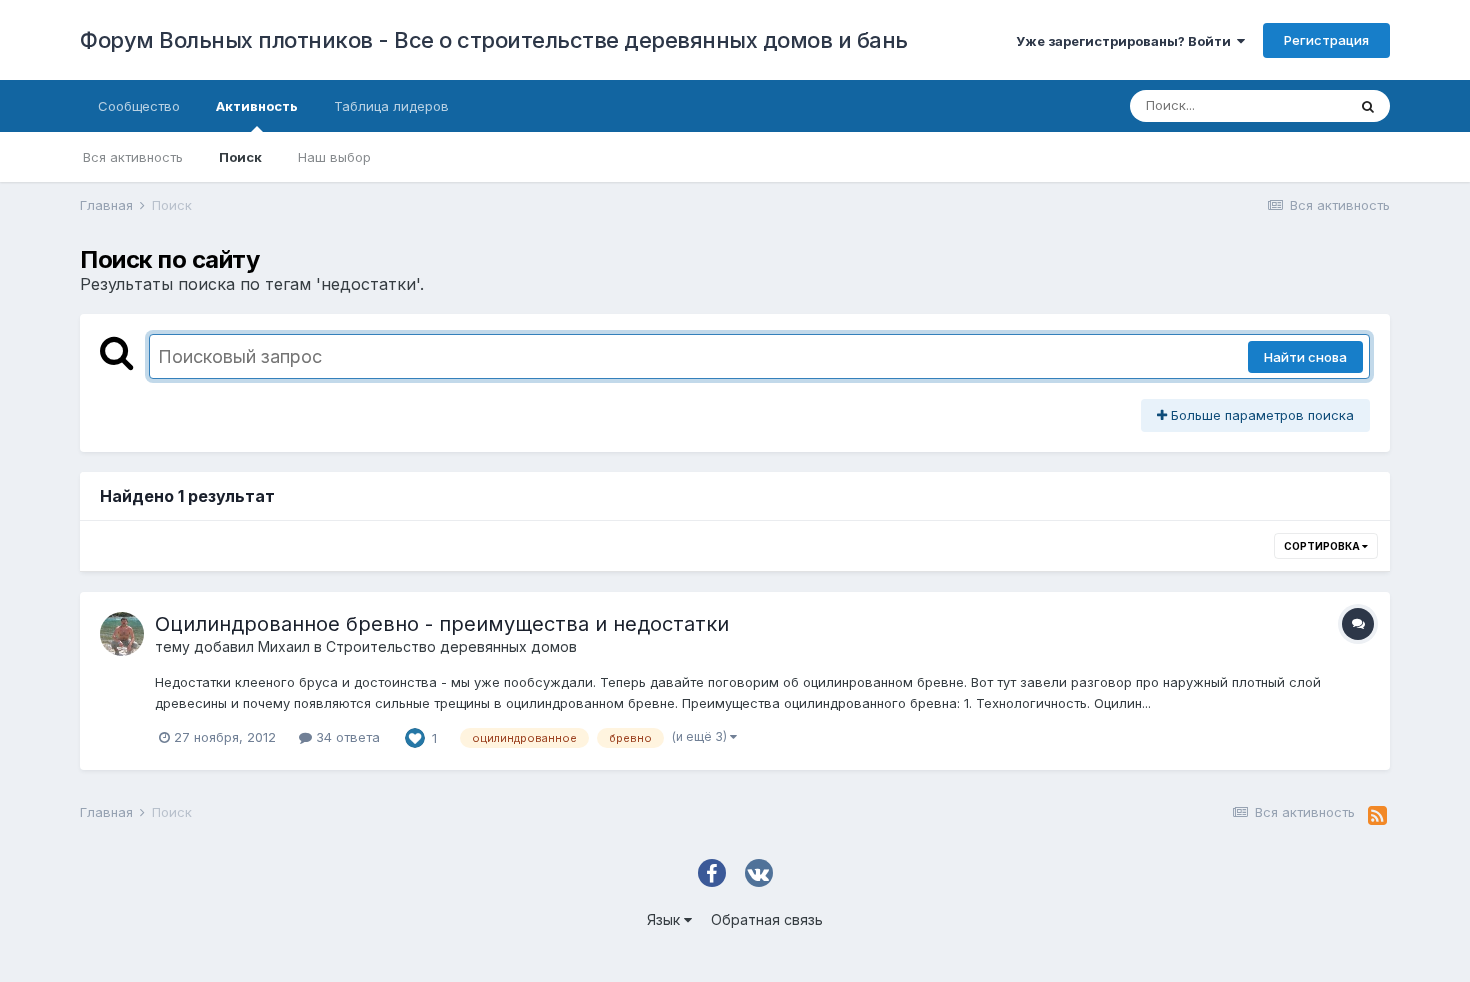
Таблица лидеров (391, 106)
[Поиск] (1368, 106)
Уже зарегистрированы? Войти (1126, 41)
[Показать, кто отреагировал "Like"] (415, 736)
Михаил (284, 646)
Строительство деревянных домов (451, 646)
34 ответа (346, 737)
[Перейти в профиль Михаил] (122, 634)
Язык (665, 919)
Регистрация (1326, 40)
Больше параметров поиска (1260, 415)
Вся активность (133, 157)
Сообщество (139, 106)
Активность (257, 106)
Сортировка (1323, 546)
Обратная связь (767, 919)
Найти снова (1305, 357)
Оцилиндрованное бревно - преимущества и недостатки (442, 624)
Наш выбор (334, 157)
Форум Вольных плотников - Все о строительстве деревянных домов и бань (494, 40)
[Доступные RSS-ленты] (1377, 816)
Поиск (240, 157)
